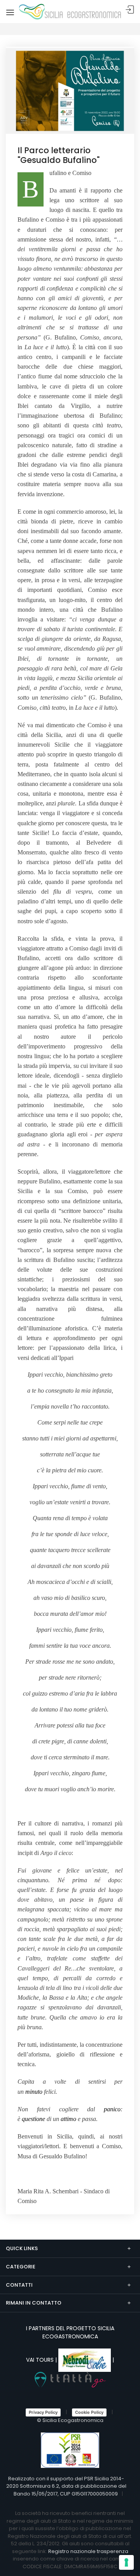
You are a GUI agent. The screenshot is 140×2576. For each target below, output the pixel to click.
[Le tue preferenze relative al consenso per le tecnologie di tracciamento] (126, 2562)
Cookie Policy (89, 2412)
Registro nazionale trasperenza (88, 2551)
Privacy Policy (43, 2412)
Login (130, 10)
